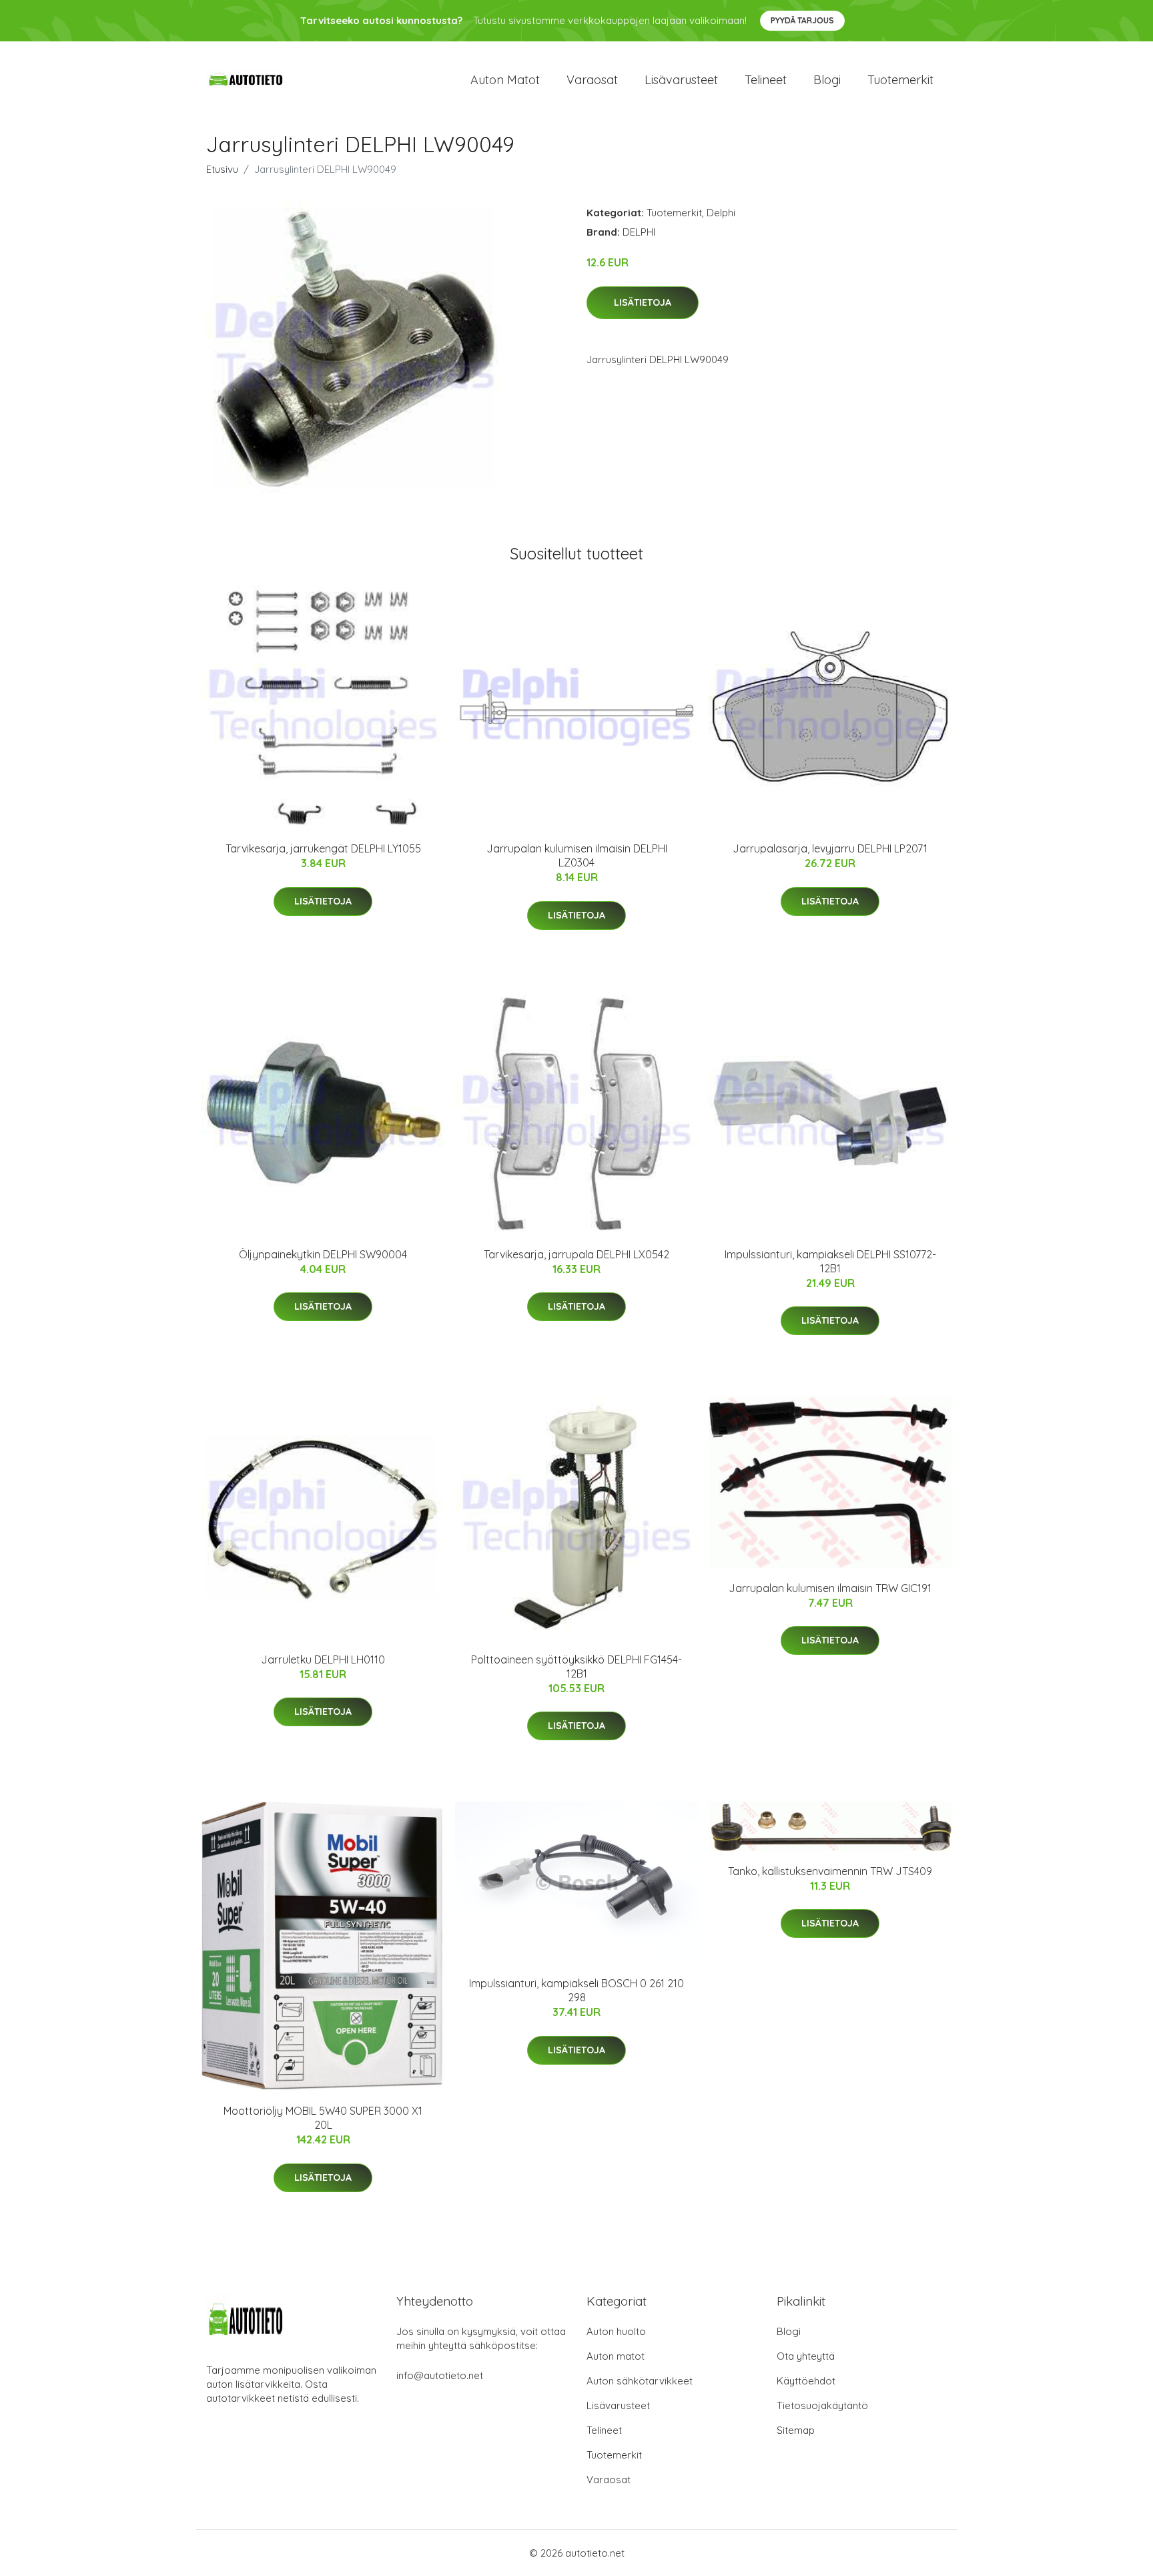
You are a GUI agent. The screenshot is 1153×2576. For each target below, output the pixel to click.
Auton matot (505, 80)
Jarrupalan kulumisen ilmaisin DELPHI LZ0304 (577, 855)
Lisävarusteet (681, 80)
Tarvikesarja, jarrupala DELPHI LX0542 (576, 1254)
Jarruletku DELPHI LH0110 (323, 1659)
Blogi (827, 80)
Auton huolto (616, 2331)
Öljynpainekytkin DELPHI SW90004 (323, 1254)
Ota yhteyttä (806, 2356)
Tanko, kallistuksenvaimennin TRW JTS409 (830, 1871)
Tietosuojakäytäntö (822, 2405)
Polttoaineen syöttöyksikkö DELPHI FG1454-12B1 (576, 1666)
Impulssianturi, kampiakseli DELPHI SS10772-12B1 (830, 1261)
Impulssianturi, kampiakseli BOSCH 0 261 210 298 (576, 1990)
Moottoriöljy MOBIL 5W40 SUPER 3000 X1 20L (323, 2118)
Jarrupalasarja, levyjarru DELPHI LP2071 (830, 848)
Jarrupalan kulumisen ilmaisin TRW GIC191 (830, 1588)
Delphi (721, 213)
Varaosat (592, 80)
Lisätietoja (643, 302)
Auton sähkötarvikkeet (640, 2381)
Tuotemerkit (900, 80)
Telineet (766, 80)
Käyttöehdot (806, 2381)
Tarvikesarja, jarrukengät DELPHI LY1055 (323, 848)
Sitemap (796, 2430)
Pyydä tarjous (802, 20)
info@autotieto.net (440, 2375)
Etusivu (222, 169)
